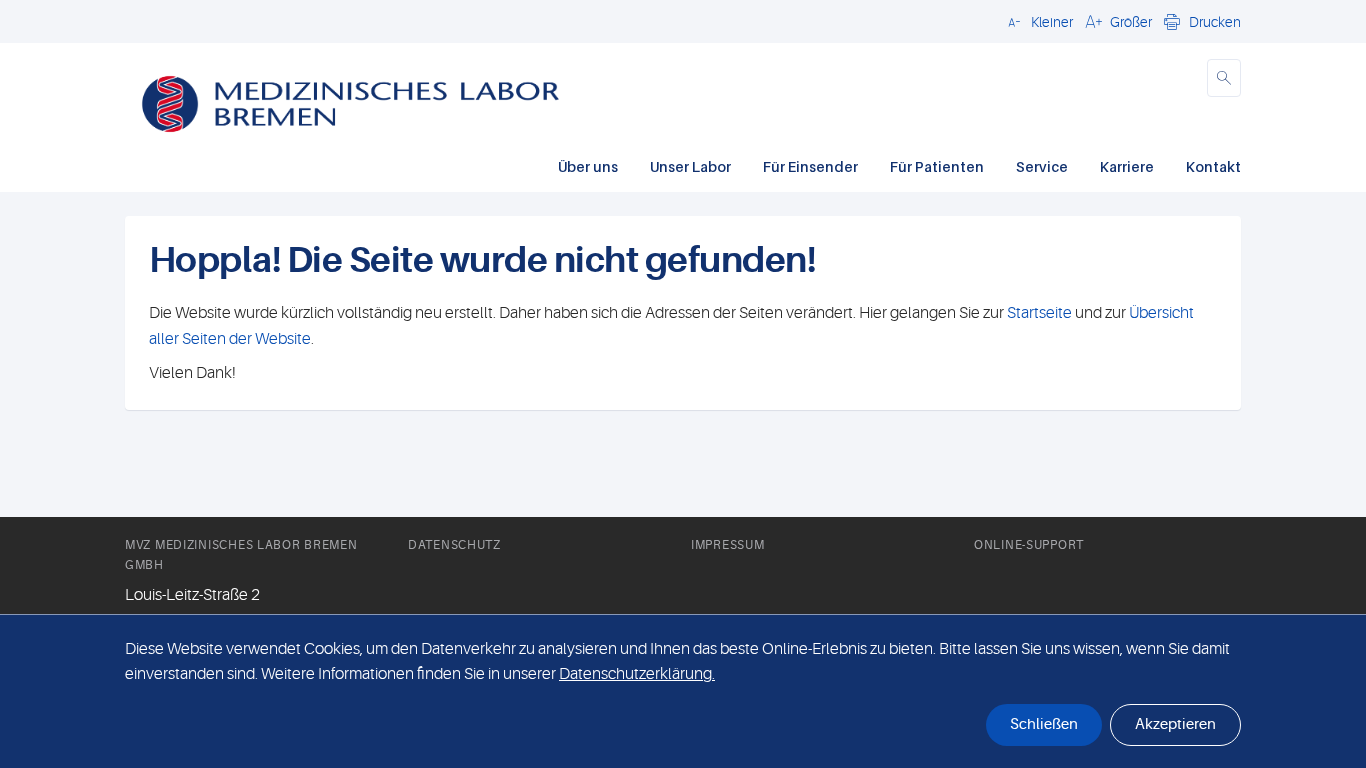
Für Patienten (937, 166)
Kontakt (1213, 166)
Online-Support (1029, 545)
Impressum (727, 545)
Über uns (588, 166)
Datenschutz (454, 545)
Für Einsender (810, 166)
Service (1042, 166)
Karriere (1127, 166)
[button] (1037, 21)
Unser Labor (690, 166)
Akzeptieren (1175, 724)
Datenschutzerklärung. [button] (637, 674)
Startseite (1039, 313)
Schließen (1044, 724)
